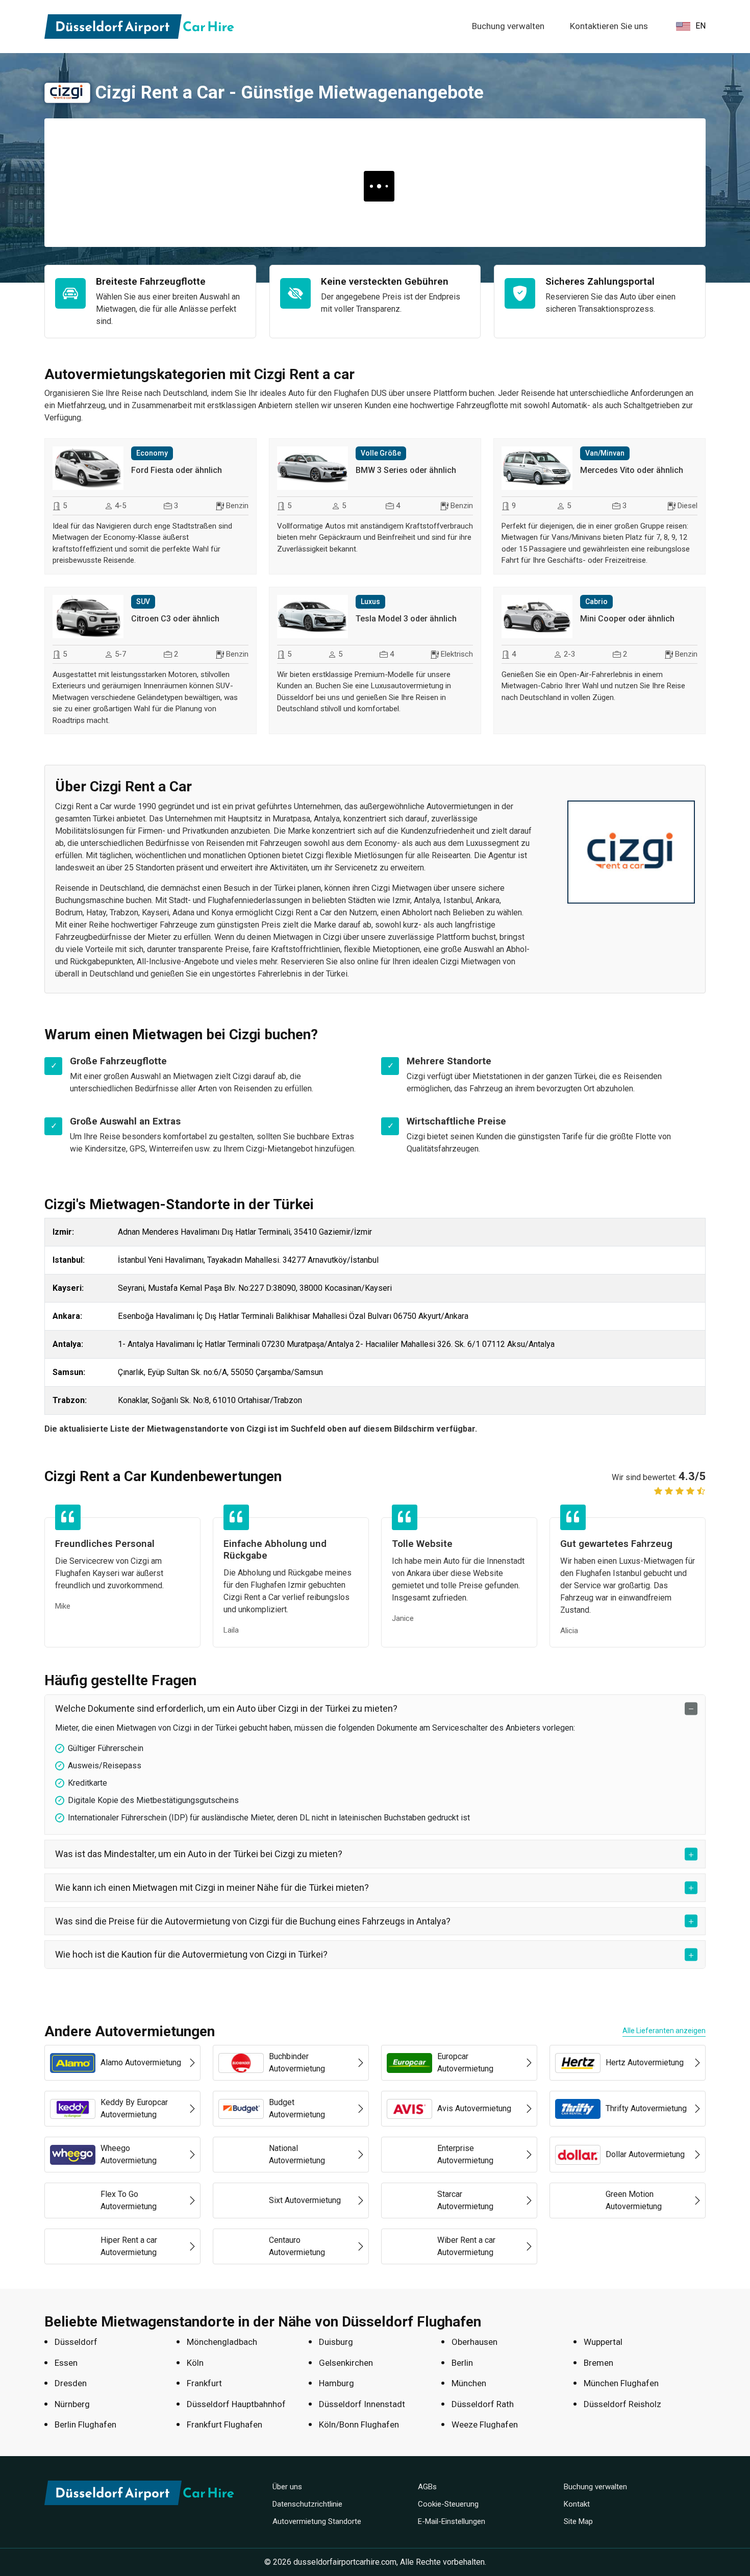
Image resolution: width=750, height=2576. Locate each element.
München (469, 2383)
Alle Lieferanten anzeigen (664, 2031)
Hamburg (336, 2383)
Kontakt (577, 2504)
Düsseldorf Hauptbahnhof (236, 2404)
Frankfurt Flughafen (224, 2424)
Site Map (578, 2521)
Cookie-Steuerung (448, 2504)
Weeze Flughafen (485, 2424)
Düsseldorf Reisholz (622, 2404)
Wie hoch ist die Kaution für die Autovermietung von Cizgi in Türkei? (191, 1954)
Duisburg (336, 2342)
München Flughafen (621, 2383)
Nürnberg (72, 2404)
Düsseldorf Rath (483, 2404)
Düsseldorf (76, 2342)
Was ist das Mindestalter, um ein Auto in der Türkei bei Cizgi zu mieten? (199, 1854)
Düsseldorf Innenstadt (362, 2404)
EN (701, 26)
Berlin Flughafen (85, 2424)
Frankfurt (204, 2383)
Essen (66, 2363)
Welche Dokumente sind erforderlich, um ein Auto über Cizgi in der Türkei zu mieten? (226, 1708)
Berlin (462, 2363)
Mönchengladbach (222, 2342)
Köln (195, 2363)
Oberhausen (474, 2342)
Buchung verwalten (508, 26)
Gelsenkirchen (346, 2363)
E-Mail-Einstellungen (452, 2521)
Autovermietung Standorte (317, 2521)
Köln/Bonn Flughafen (359, 2424)
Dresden (71, 2383)
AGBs (427, 2487)
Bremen (598, 2363)
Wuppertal (603, 2342)
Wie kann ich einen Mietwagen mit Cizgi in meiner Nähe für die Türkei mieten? (212, 1887)
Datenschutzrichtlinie (307, 2504)
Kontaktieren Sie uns (609, 26)
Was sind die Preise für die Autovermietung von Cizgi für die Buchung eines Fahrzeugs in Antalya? (253, 1921)
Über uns (287, 2487)
